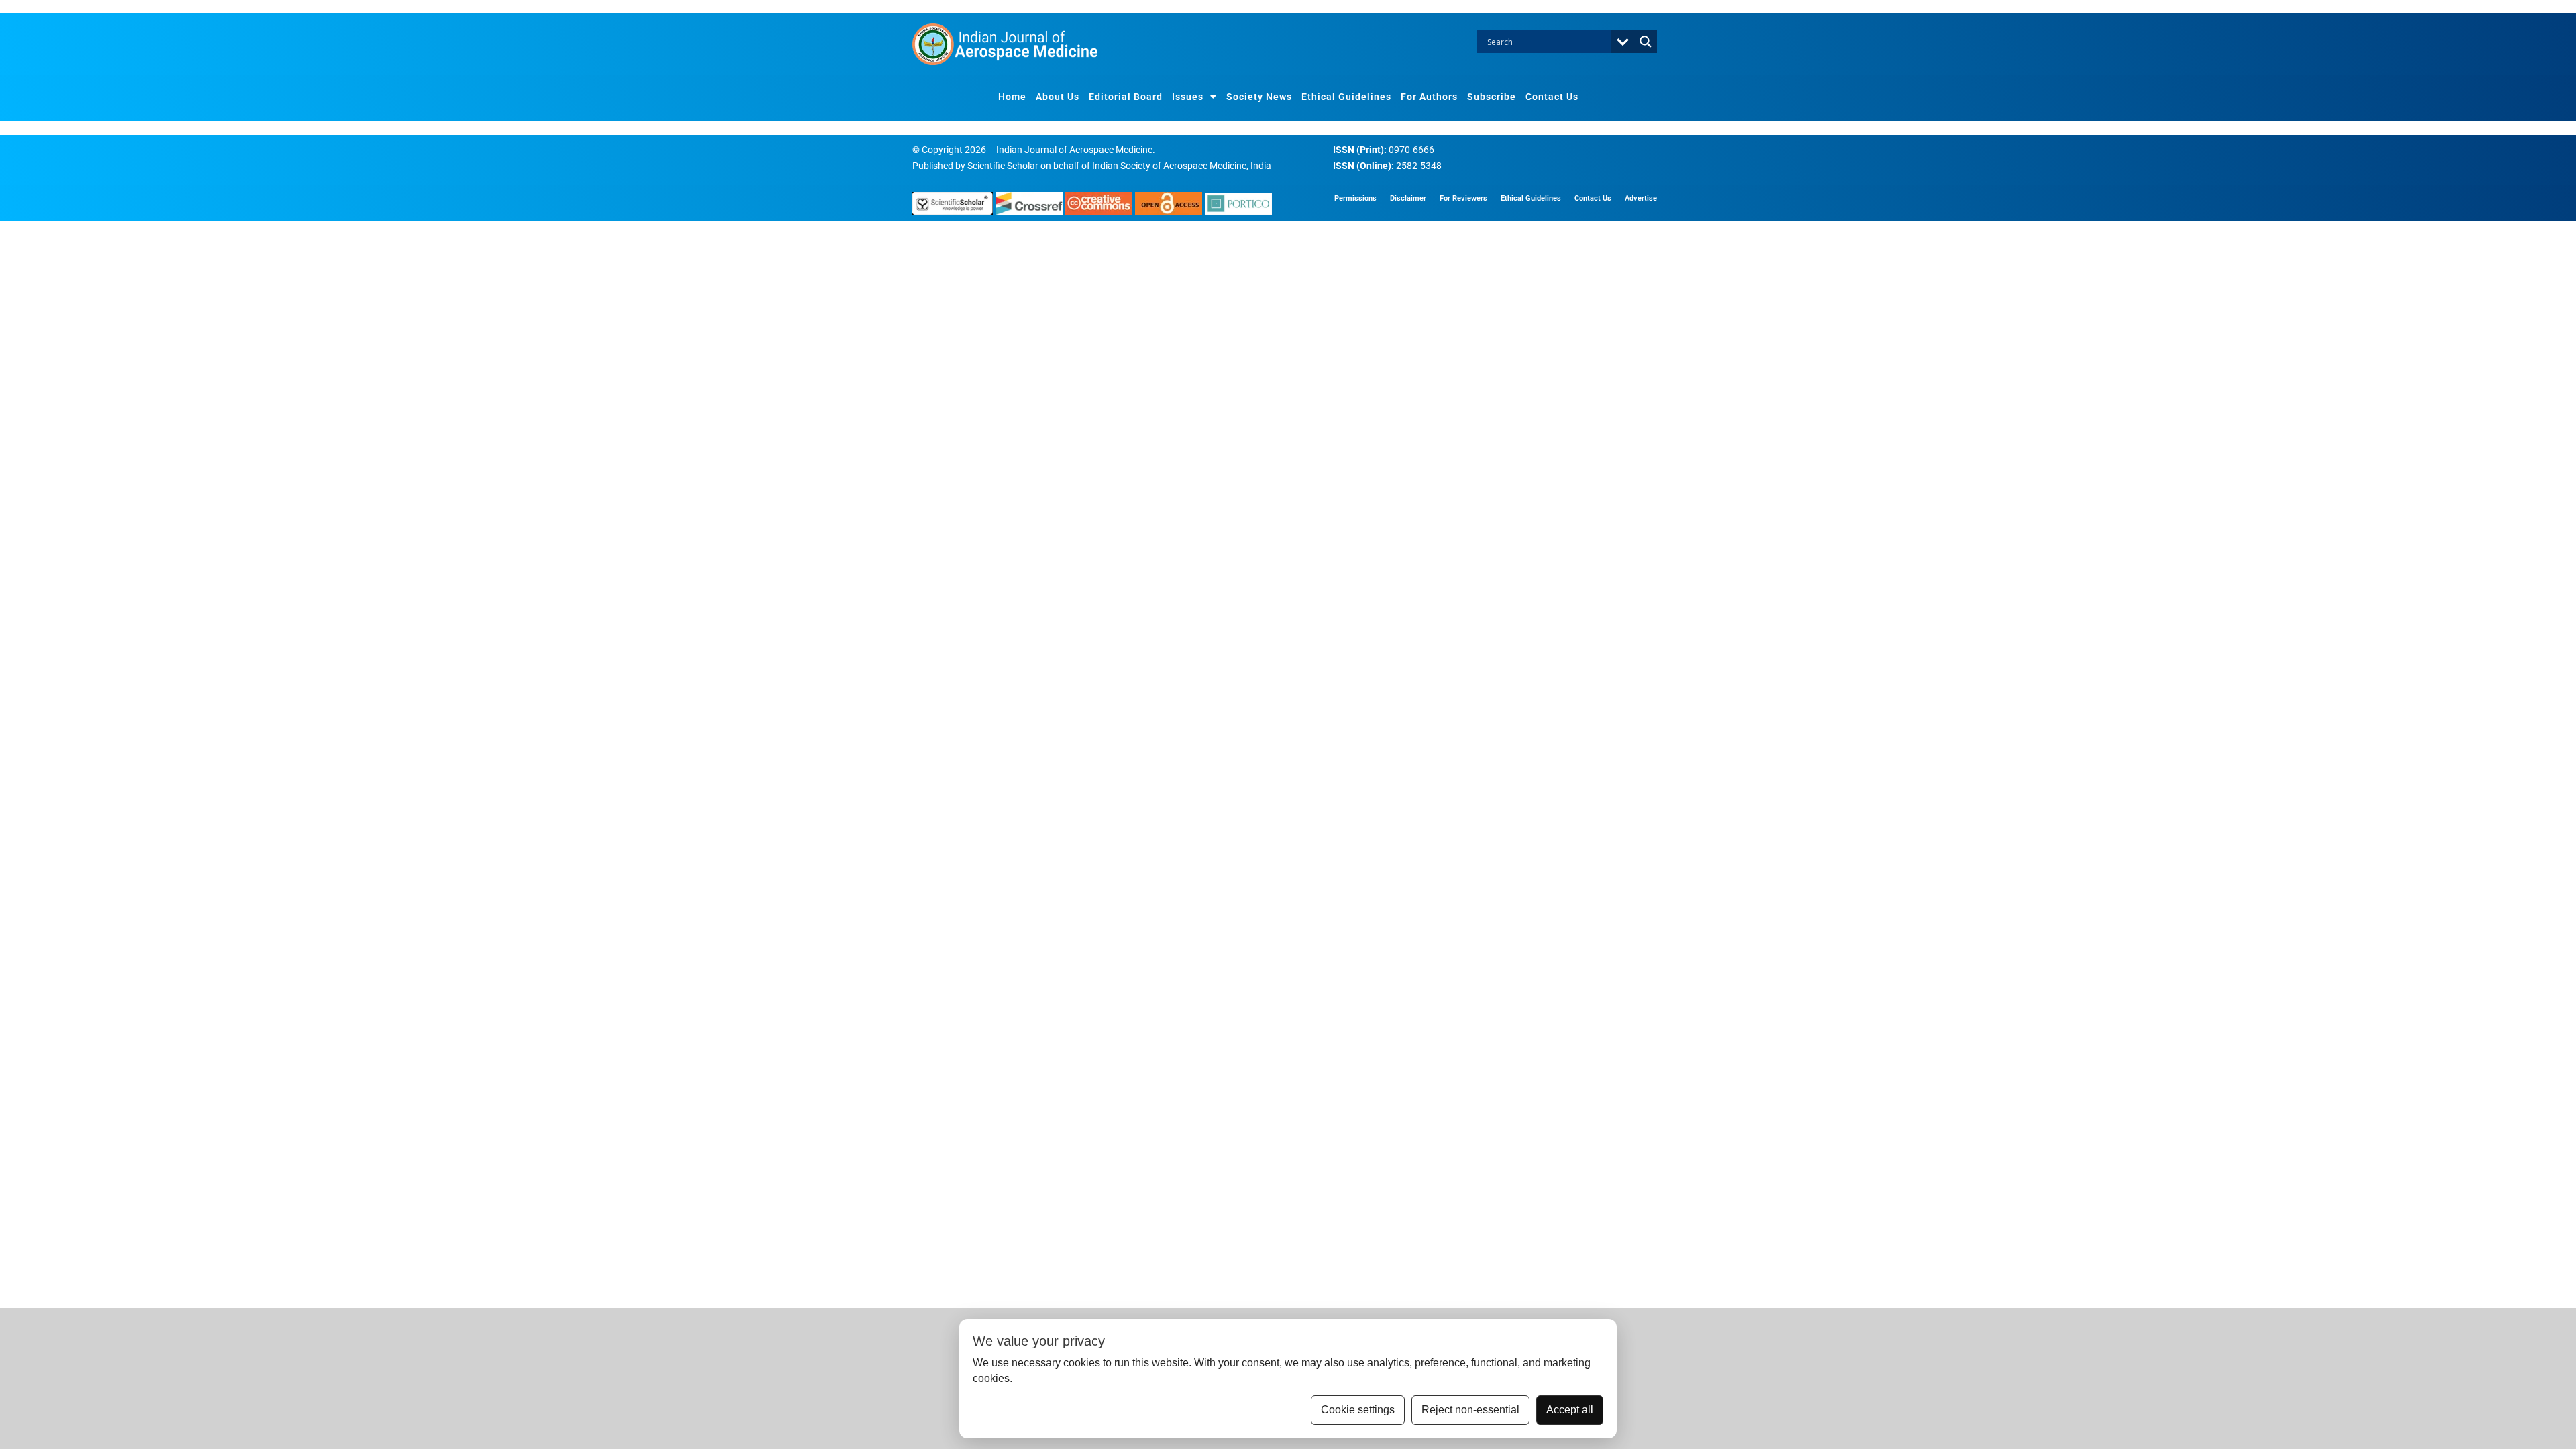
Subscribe (1492, 97)
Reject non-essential (1470, 1410)
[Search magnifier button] (1646, 42)
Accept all (1570, 1410)
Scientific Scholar (1003, 166)
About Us (1058, 97)
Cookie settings (1358, 1410)
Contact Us (1552, 97)
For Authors (1429, 97)
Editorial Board (1126, 97)
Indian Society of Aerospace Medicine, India (1182, 166)
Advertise (1641, 198)
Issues (1188, 97)
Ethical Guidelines (1346, 97)
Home (1012, 97)
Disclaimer (1408, 198)
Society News (1259, 97)
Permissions (1355, 198)
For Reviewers (1463, 198)
